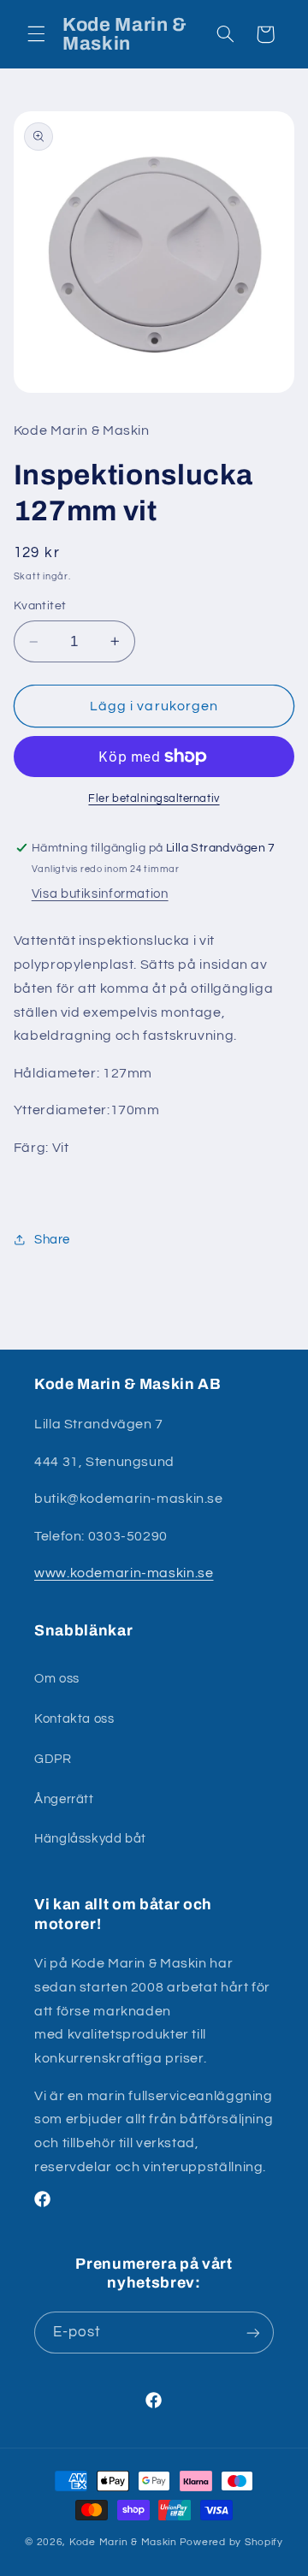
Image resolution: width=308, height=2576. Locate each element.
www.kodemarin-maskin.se (124, 1573)
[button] (36, 34)
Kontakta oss (74, 1719)
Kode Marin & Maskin (123, 2542)
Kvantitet (40, 606)
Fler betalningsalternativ (154, 799)
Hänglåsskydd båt (90, 1839)
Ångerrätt (64, 1799)
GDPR (53, 1759)
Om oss (57, 1679)
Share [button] (52, 1240)
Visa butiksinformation (100, 894)
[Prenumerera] (253, 2333)
